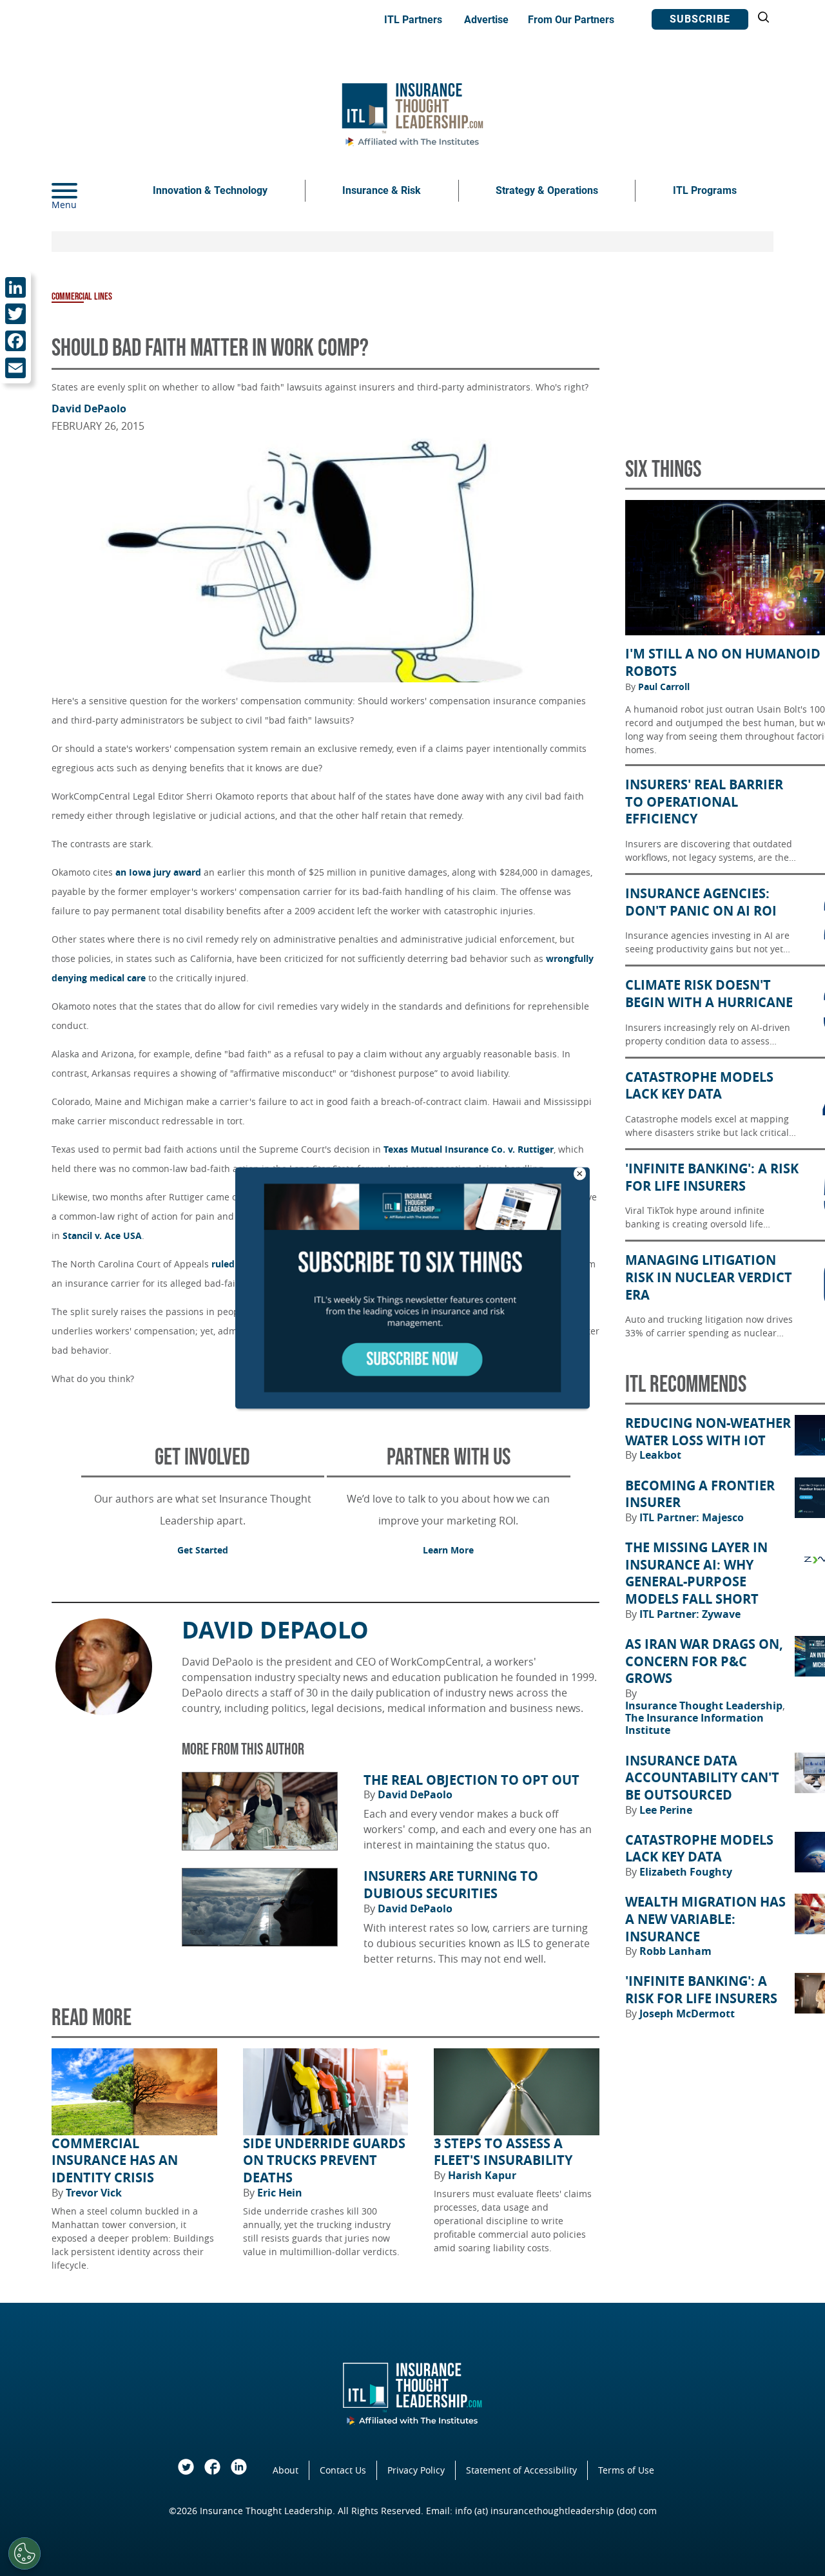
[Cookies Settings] (24, 2553)
